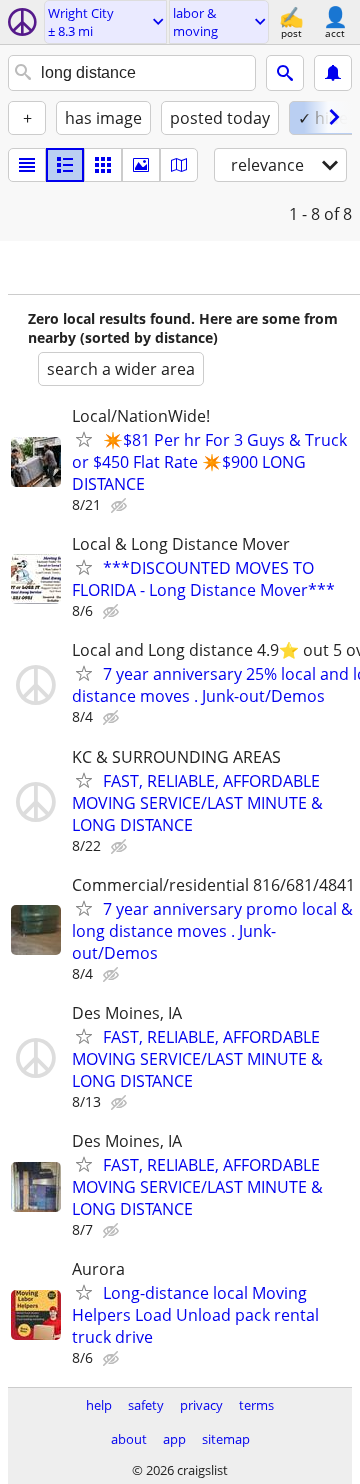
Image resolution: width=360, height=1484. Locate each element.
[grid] (103, 165)
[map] (179, 165)
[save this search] (333, 73)
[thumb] (65, 165)
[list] (27, 165)
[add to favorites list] (84, 439)
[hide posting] (121, 506)
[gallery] (141, 165)
